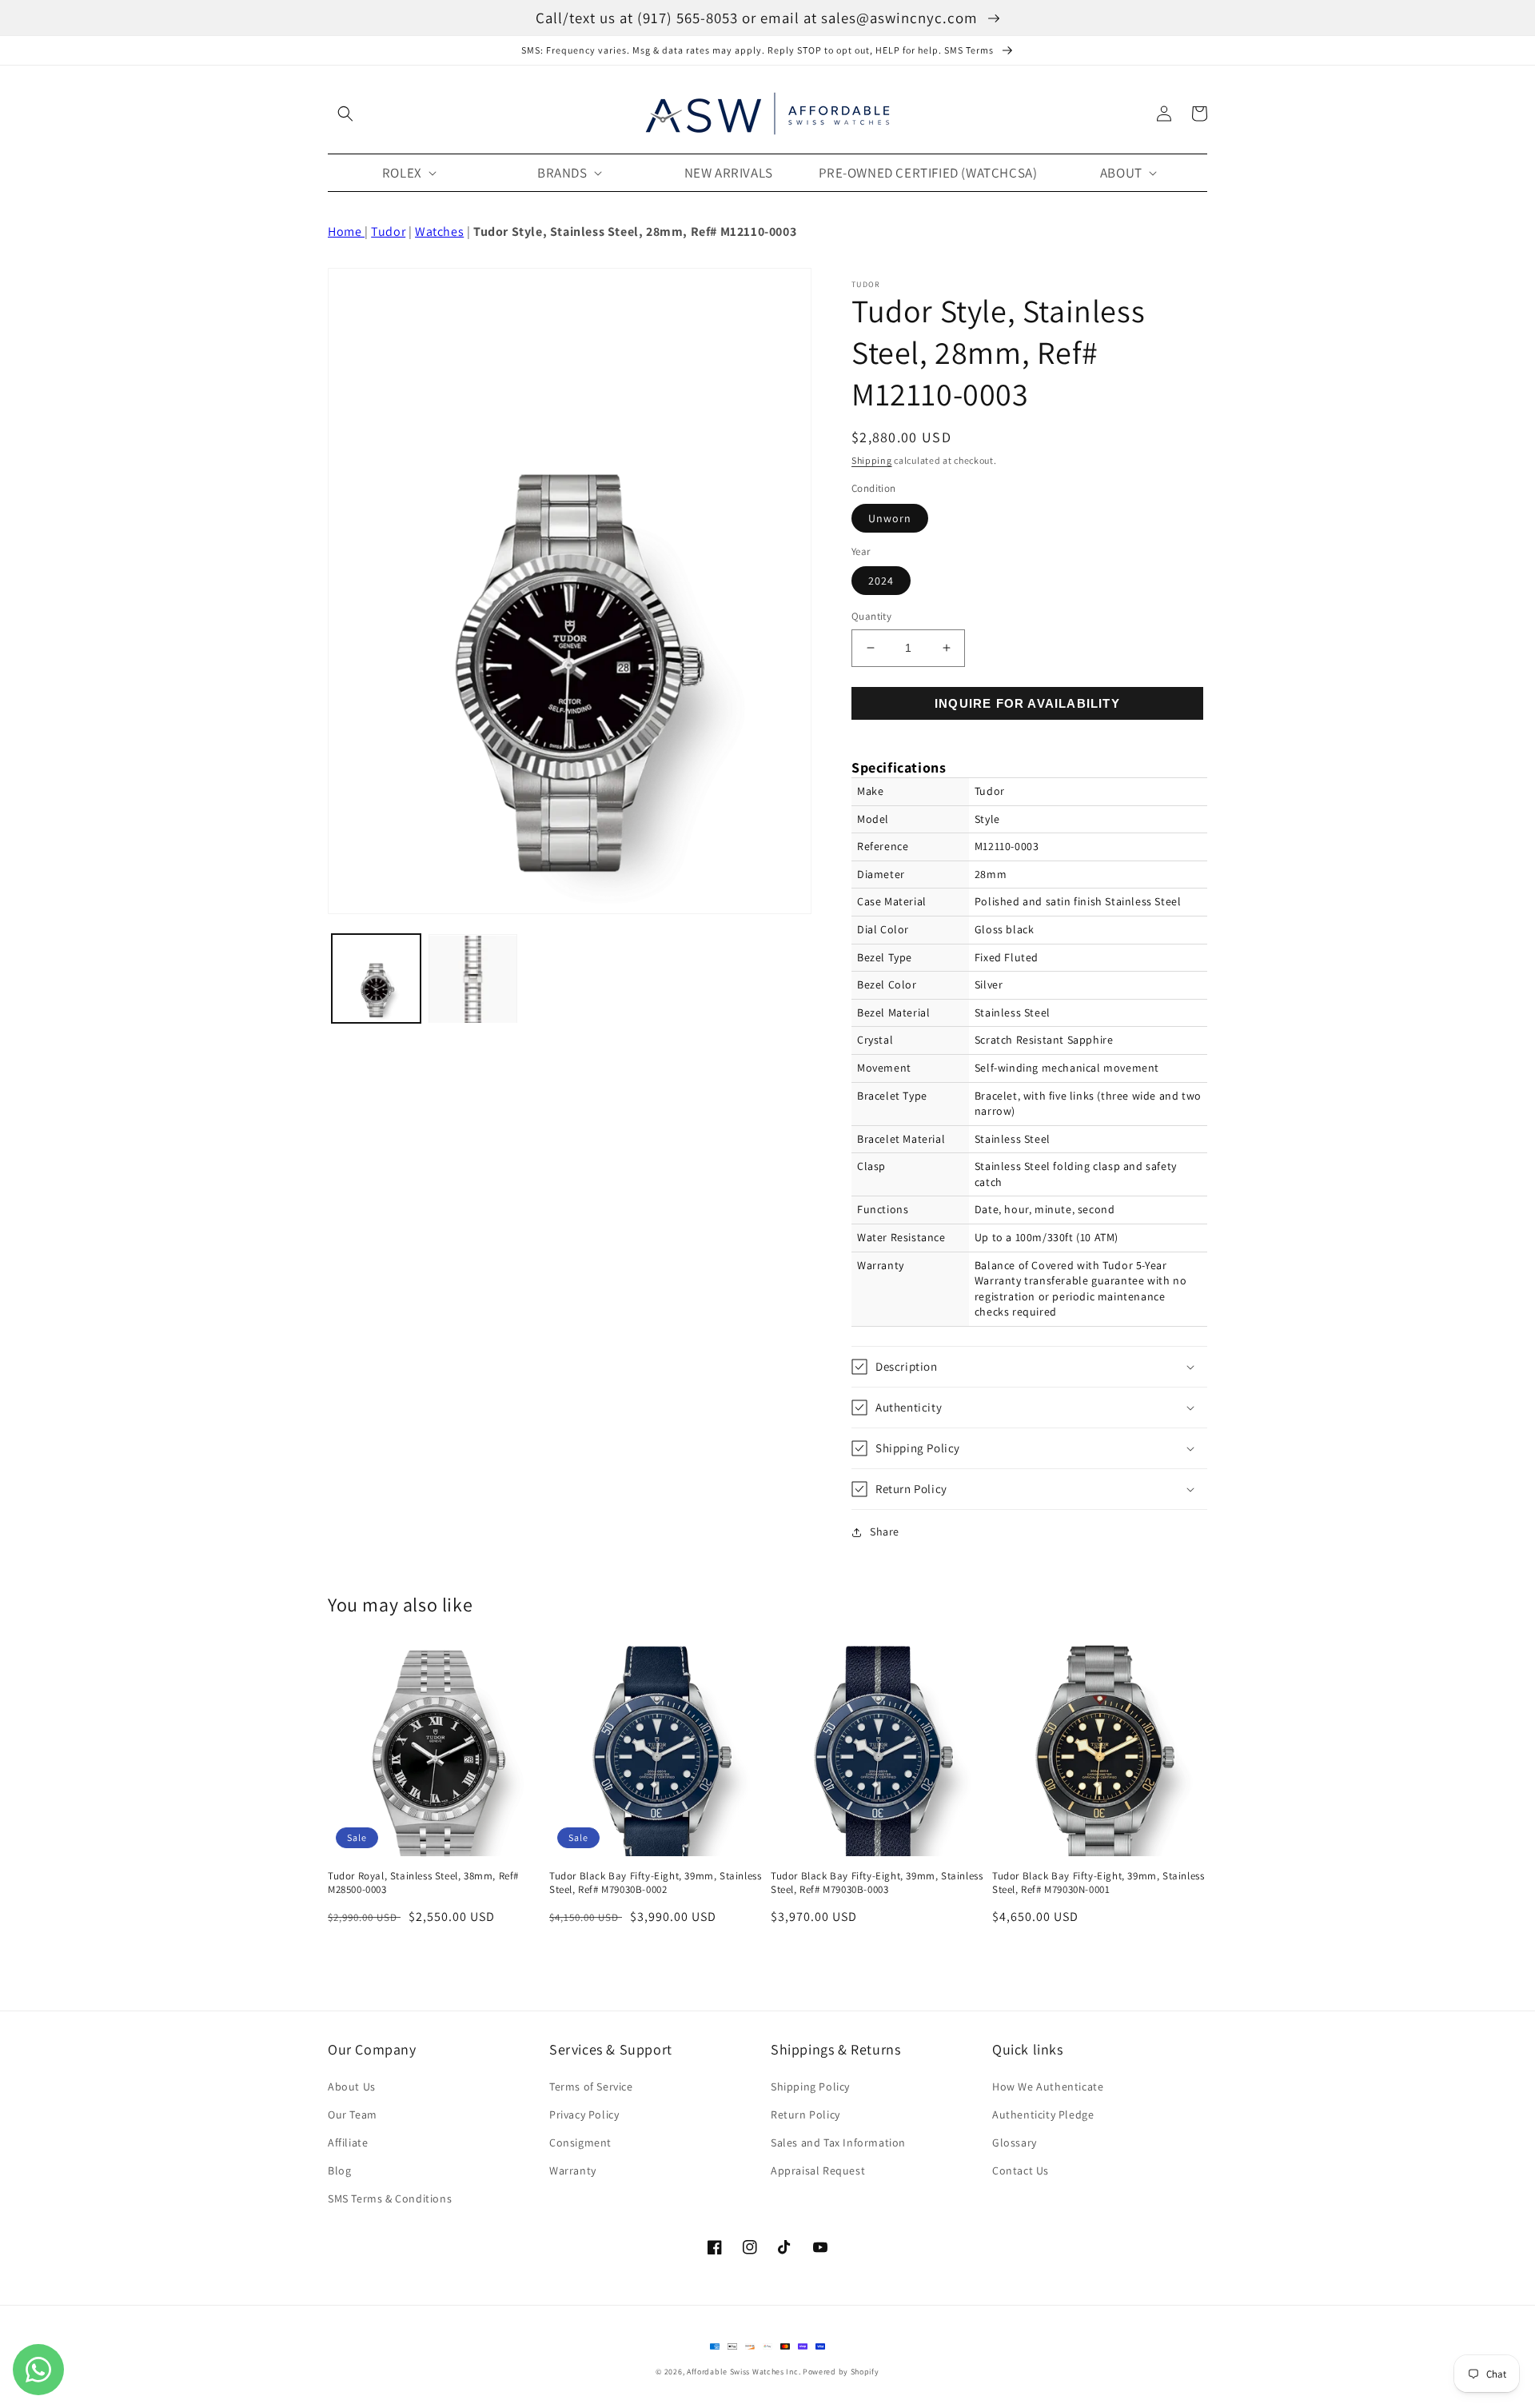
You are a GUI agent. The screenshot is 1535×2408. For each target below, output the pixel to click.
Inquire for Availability (1027, 703)
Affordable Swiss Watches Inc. (744, 2372)
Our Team (353, 2114)
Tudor (388, 232)
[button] (345, 114)
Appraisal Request (818, 2170)
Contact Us (1021, 2170)
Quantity (871, 616)
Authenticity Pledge (1043, 2114)
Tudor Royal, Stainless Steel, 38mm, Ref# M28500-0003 (423, 1883)
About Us (352, 2087)
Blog (339, 2170)
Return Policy (805, 2114)
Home (346, 232)
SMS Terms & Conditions (390, 2198)
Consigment (580, 2142)
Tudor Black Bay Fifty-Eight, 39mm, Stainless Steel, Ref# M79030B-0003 (877, 1883)
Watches (439, 232)
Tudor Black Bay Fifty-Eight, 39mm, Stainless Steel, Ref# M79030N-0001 (1098, 1883)
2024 (881, 581)
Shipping (872, 460)
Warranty (573, 2170)
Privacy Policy (584, 2114)
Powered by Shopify (841, 2372)
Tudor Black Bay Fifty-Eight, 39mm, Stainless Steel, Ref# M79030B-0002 (655, 1883)
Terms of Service (591, 2087)
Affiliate (348, 2142)
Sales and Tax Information (838, 2142)
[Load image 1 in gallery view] (376, 979)
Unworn (890, 518)
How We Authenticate (1048, 2087)
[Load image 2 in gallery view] (473, 979)
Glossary (1015, 2142)
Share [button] (885, 1531)
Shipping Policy (810, 2087)
